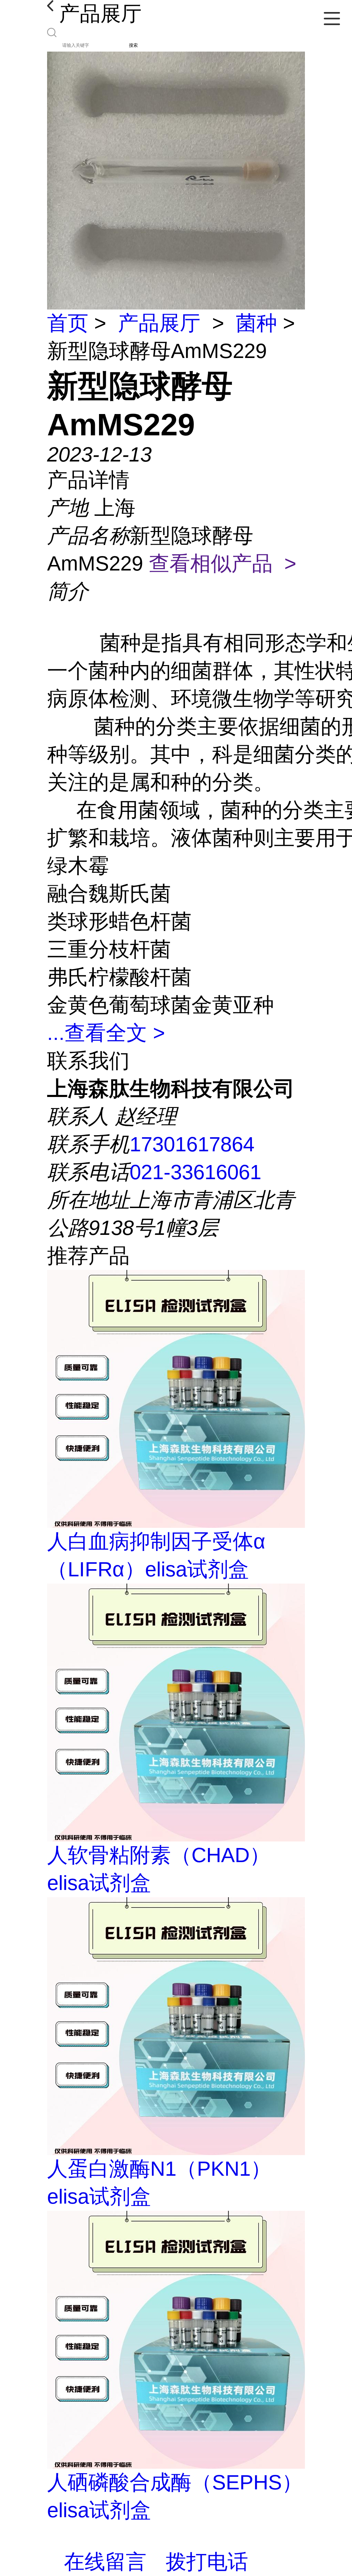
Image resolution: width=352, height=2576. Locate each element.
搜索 (133, 45)
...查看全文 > (106, 1033)
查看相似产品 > (223, 563)
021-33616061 (195, 1172)
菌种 (256, 323)
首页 (68, 323)
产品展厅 (159, 323)
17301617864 (192, 1144)
